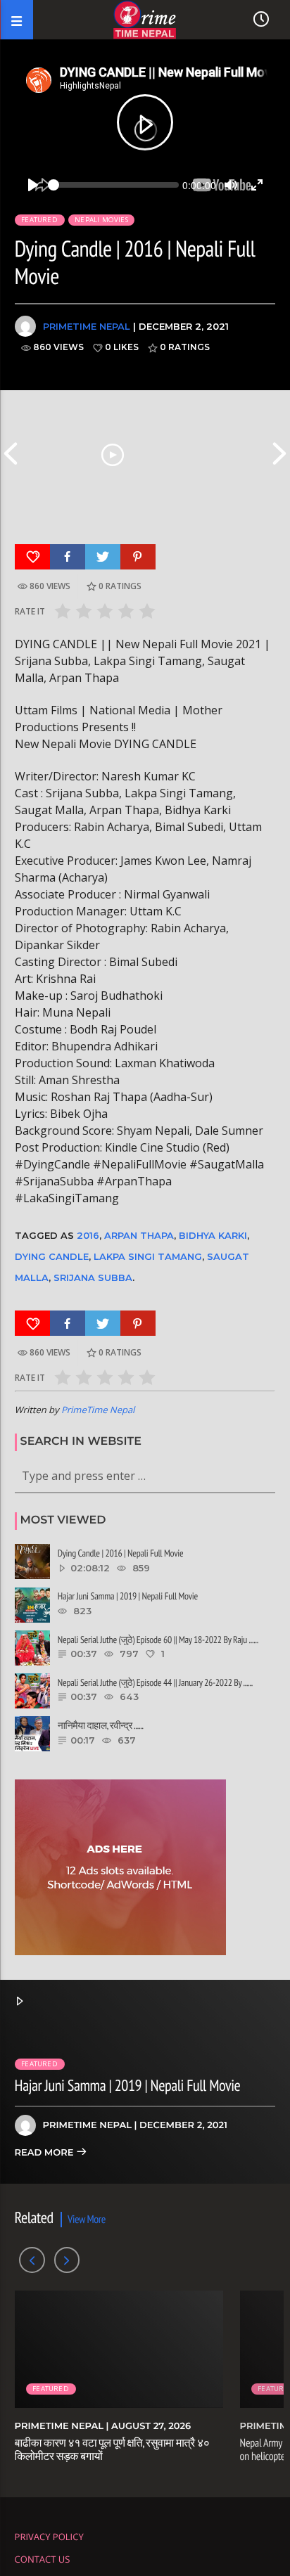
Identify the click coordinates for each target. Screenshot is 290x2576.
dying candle (52, 1256)
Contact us (43, 2559)
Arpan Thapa (139, 1235)
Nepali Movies (101, 220)
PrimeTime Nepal (87, 326)
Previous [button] (11, 453)
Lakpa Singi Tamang (148, 1256)
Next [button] (279, 453)
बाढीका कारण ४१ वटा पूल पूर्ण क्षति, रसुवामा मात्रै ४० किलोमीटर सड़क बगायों (112, 2450)
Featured (39, 220)
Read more (45, 2153)
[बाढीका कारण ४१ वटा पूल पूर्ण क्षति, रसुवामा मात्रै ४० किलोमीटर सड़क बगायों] (113, 453)
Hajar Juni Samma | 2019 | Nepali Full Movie (128, 2086)
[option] (113, 453)
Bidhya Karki (213, 1235)
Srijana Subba (93, 1277)
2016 (88, 1235)
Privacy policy (49, 2537)
